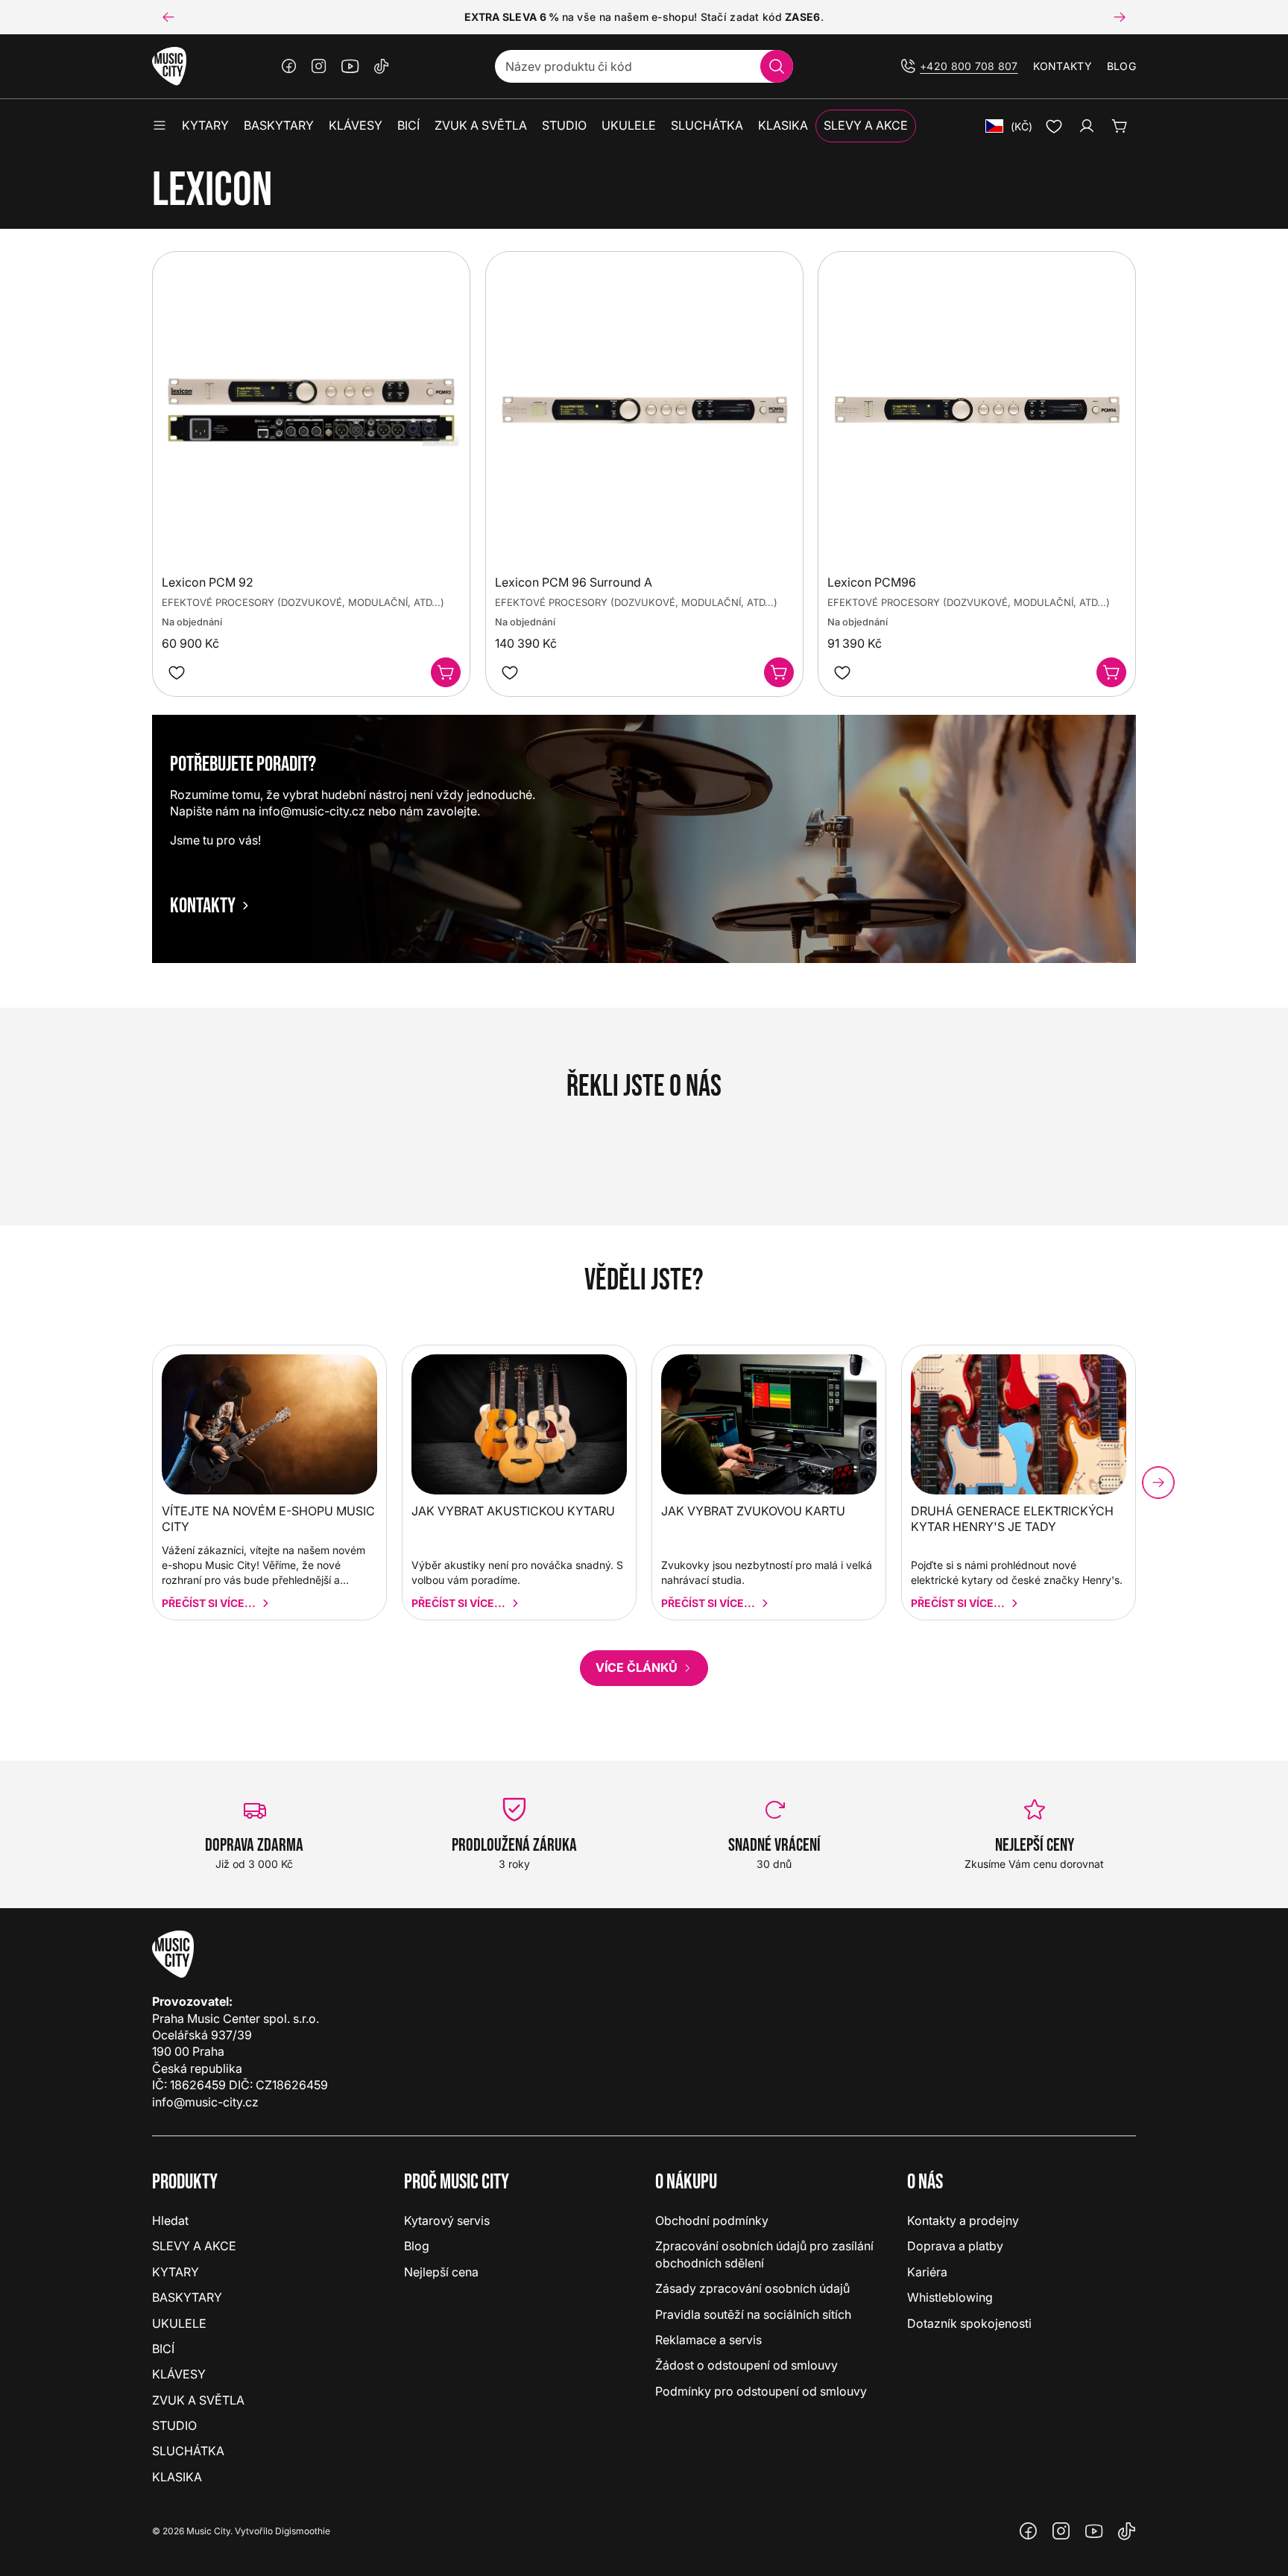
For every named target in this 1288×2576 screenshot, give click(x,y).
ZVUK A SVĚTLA (198, 2400)
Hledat (170, 2220)
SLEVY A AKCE (194, 2246)
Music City (208, 2531)
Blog (1121, 66)
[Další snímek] (1120, 17)
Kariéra (927, 2272)
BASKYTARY (187, 2297)
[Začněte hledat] (777, 66)
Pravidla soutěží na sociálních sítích (753, 2314)
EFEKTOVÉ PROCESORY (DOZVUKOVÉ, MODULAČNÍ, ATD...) (303, 603)
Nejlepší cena (441, 2272)
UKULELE (179, 2323)
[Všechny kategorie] (160, 126)
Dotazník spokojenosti (969, 2323)
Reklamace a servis (708, 2340)
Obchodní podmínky (712, 2220)
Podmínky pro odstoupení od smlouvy (761, 2391)
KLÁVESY (179, 2374)
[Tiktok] (382, 66)
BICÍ (163, 2349)
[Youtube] (350, 66)
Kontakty (1063, 66)
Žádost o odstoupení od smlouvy (746, 2365)
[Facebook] (289, 66)
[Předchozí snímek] (168, 17)
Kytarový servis (447, 2220)
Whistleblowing (950, 2297)
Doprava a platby (955, 2246)
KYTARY (176, 2272)
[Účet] (1087, 126)
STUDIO (174, 2425)
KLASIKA (177, 2477)
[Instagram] (319, 66)
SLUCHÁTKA (188, 2451)
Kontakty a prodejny (963, 2220)
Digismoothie (303, 2531)
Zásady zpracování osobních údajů (752, 2288)
